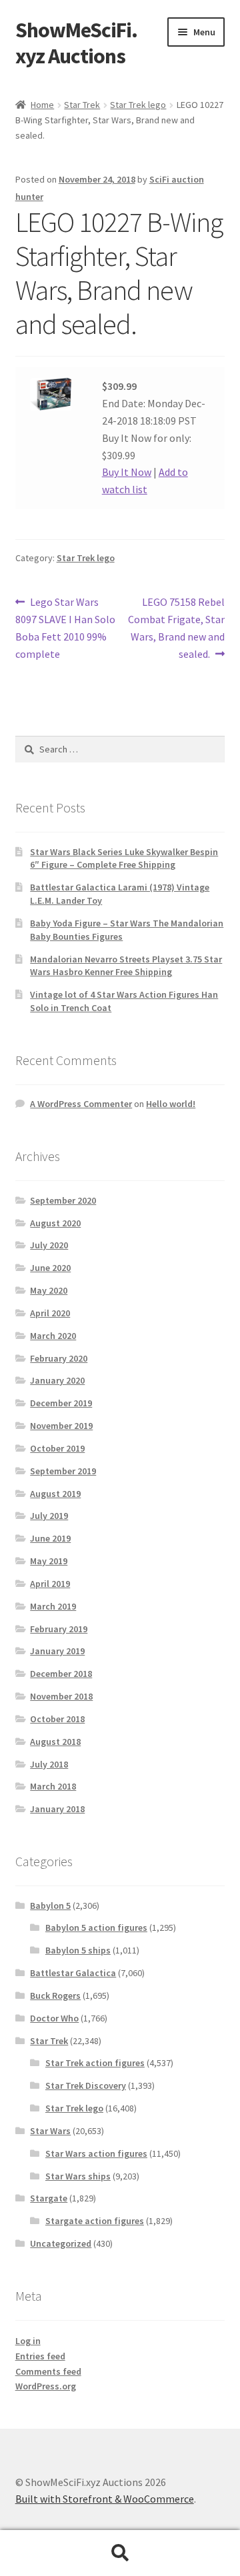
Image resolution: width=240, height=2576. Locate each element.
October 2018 (57, 1719)
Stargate (49, 2198)
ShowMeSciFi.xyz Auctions (76, 43)
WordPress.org (46, 2386)
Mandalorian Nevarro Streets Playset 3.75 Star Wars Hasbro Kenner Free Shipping (126, 966)
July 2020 (49, 1245)
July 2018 (49, 1764)
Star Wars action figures (96, 2153)
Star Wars (50, 2131)
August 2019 (55, 1494)
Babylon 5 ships (78, 1950)
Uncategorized (61, 2243)
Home (42, 105)
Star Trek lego (138, 105)
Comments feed (48, 2371)
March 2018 (53, 1786)
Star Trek (82, 105)
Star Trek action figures (95, 2063)
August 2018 (55, 1742)
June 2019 (50, 1538)
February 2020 (59, 1358)
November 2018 (61, 1696)
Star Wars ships (78, 2176)
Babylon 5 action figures (96, 1928)
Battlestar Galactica (73, 1973)
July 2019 (49, 1516)
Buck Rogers (55, 1995)
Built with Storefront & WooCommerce (105, 2499)
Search (120, 2553)
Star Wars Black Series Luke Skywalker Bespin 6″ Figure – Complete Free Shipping (124, 858)
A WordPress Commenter (81, 1104)
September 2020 (63, 1200)
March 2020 (53, 1336)
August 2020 (55, 1223)
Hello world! (171, 1104)
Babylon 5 (50, 1906)
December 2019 (61, 1403)
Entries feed (40, 2356)
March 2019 (53, 1606)
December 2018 (61, 1674)
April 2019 (50, 1584)
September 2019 (63, 1471)
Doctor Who (54, 2018)
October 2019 (57, 1448)
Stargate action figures (95, 2221)
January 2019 (57, 1651)
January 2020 (57, 1380)
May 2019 (49, 1561)
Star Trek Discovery (86, 2085)
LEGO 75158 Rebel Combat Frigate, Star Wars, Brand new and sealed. (176, 628)
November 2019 (61, 1426)
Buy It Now (127, 472)
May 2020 (49, 1290)
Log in (28, 2341)
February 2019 (59, 1629)
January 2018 (57, 1809)
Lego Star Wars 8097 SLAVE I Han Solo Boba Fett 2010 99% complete (65, 628)
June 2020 (50, 1268)
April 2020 (50, 1313)
